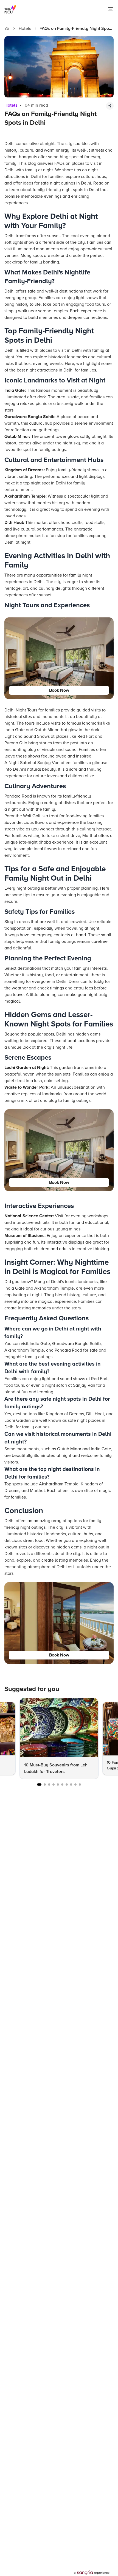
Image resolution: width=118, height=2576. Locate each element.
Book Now (59, 690)
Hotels (25, 29)
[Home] (7, 29)
